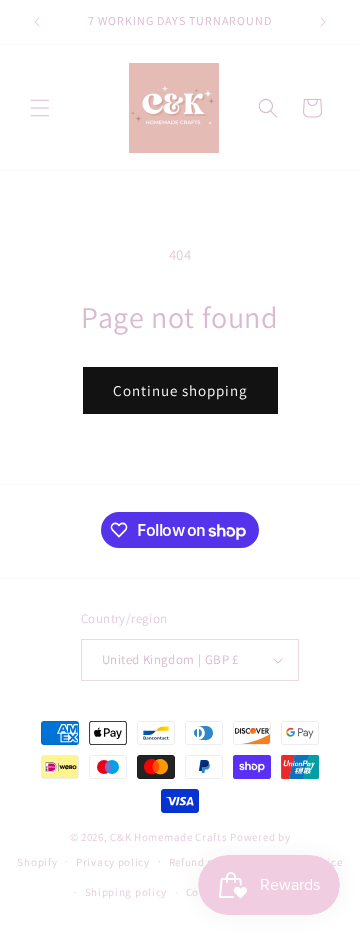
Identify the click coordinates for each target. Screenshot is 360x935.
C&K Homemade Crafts (168, 837)
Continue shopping (180, 390)
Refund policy (204, 862)
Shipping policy (126, 892)
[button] (40, 108)
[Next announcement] (323, 22)
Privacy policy (113, 862)
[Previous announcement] (37, 22)
